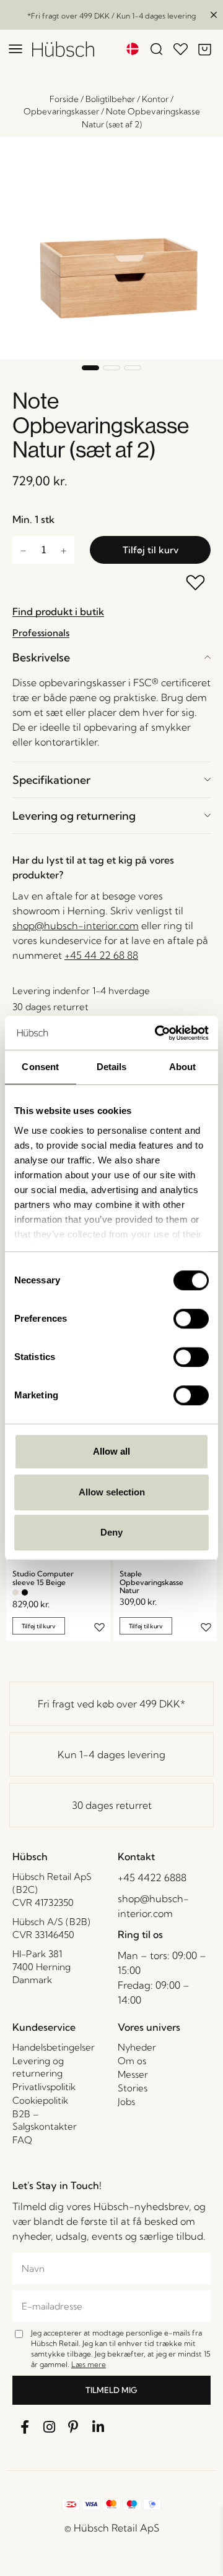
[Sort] (25, 1592)
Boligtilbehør (110, 99)
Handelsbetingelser (54, 2047)
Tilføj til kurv (151, 550)
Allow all (111, 1451)
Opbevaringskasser (61, 111)
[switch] (191, 1319)
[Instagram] (50, 2427)
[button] (90, 368)
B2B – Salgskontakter (45, 2120)
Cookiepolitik (40, 2100)
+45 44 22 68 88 (101, 955)
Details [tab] (112, 1067)
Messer (133, 2074)
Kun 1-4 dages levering (111, 1754)
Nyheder (137, 2047)
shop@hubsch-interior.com (76, 925)
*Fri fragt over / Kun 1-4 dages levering (111, 16)
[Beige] (15, 1592)
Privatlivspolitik (44, 2087)
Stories (133, 2088)
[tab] (111, 657)
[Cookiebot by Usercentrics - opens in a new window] (157, 1033)
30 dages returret (112, 1805)
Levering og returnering (74, 816)
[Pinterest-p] (74, 2427)
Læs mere (89, 2364)
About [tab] (183, 1067)
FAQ (22, 2140)
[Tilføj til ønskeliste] (196, 584)
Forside (64, 99)
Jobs (126, 2102)
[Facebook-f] (25, 2427)
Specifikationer (51, 780)
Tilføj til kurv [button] (39, 1626)
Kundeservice (44, 2027)
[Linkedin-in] (98, 2427)
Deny (111, 1532)
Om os (132, 2061)
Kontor (155, 99)
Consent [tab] (40, 1067)
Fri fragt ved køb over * (111, 1704)
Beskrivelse (41, 657)
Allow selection (112, 1492)
